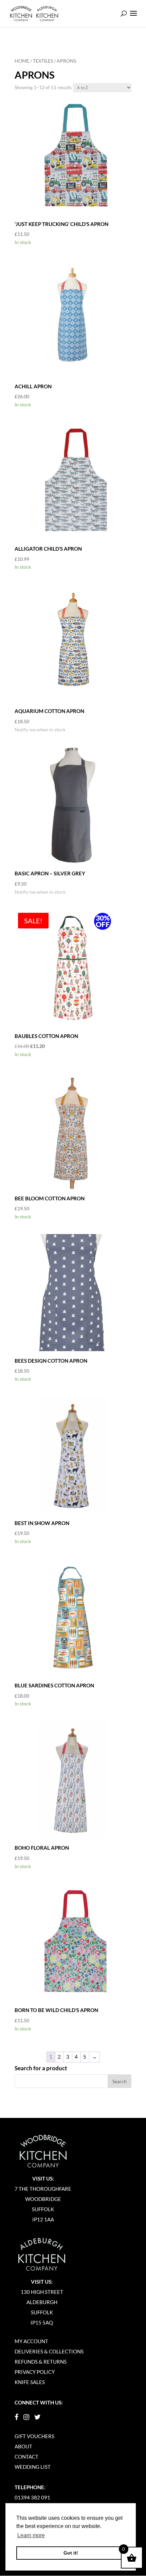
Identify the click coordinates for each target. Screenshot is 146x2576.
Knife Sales (30, 2382)
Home (22, 61)
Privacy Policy (35, 2372)
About (23, 2446)
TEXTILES (43, 61)
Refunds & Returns (41, 2362)
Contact (26, 2457)
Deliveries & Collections (49, 2351)
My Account (31, 2341)
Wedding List (33, 2467)
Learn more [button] (31, 2535)
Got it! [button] (71, 2553)
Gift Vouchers (34, 2436)
